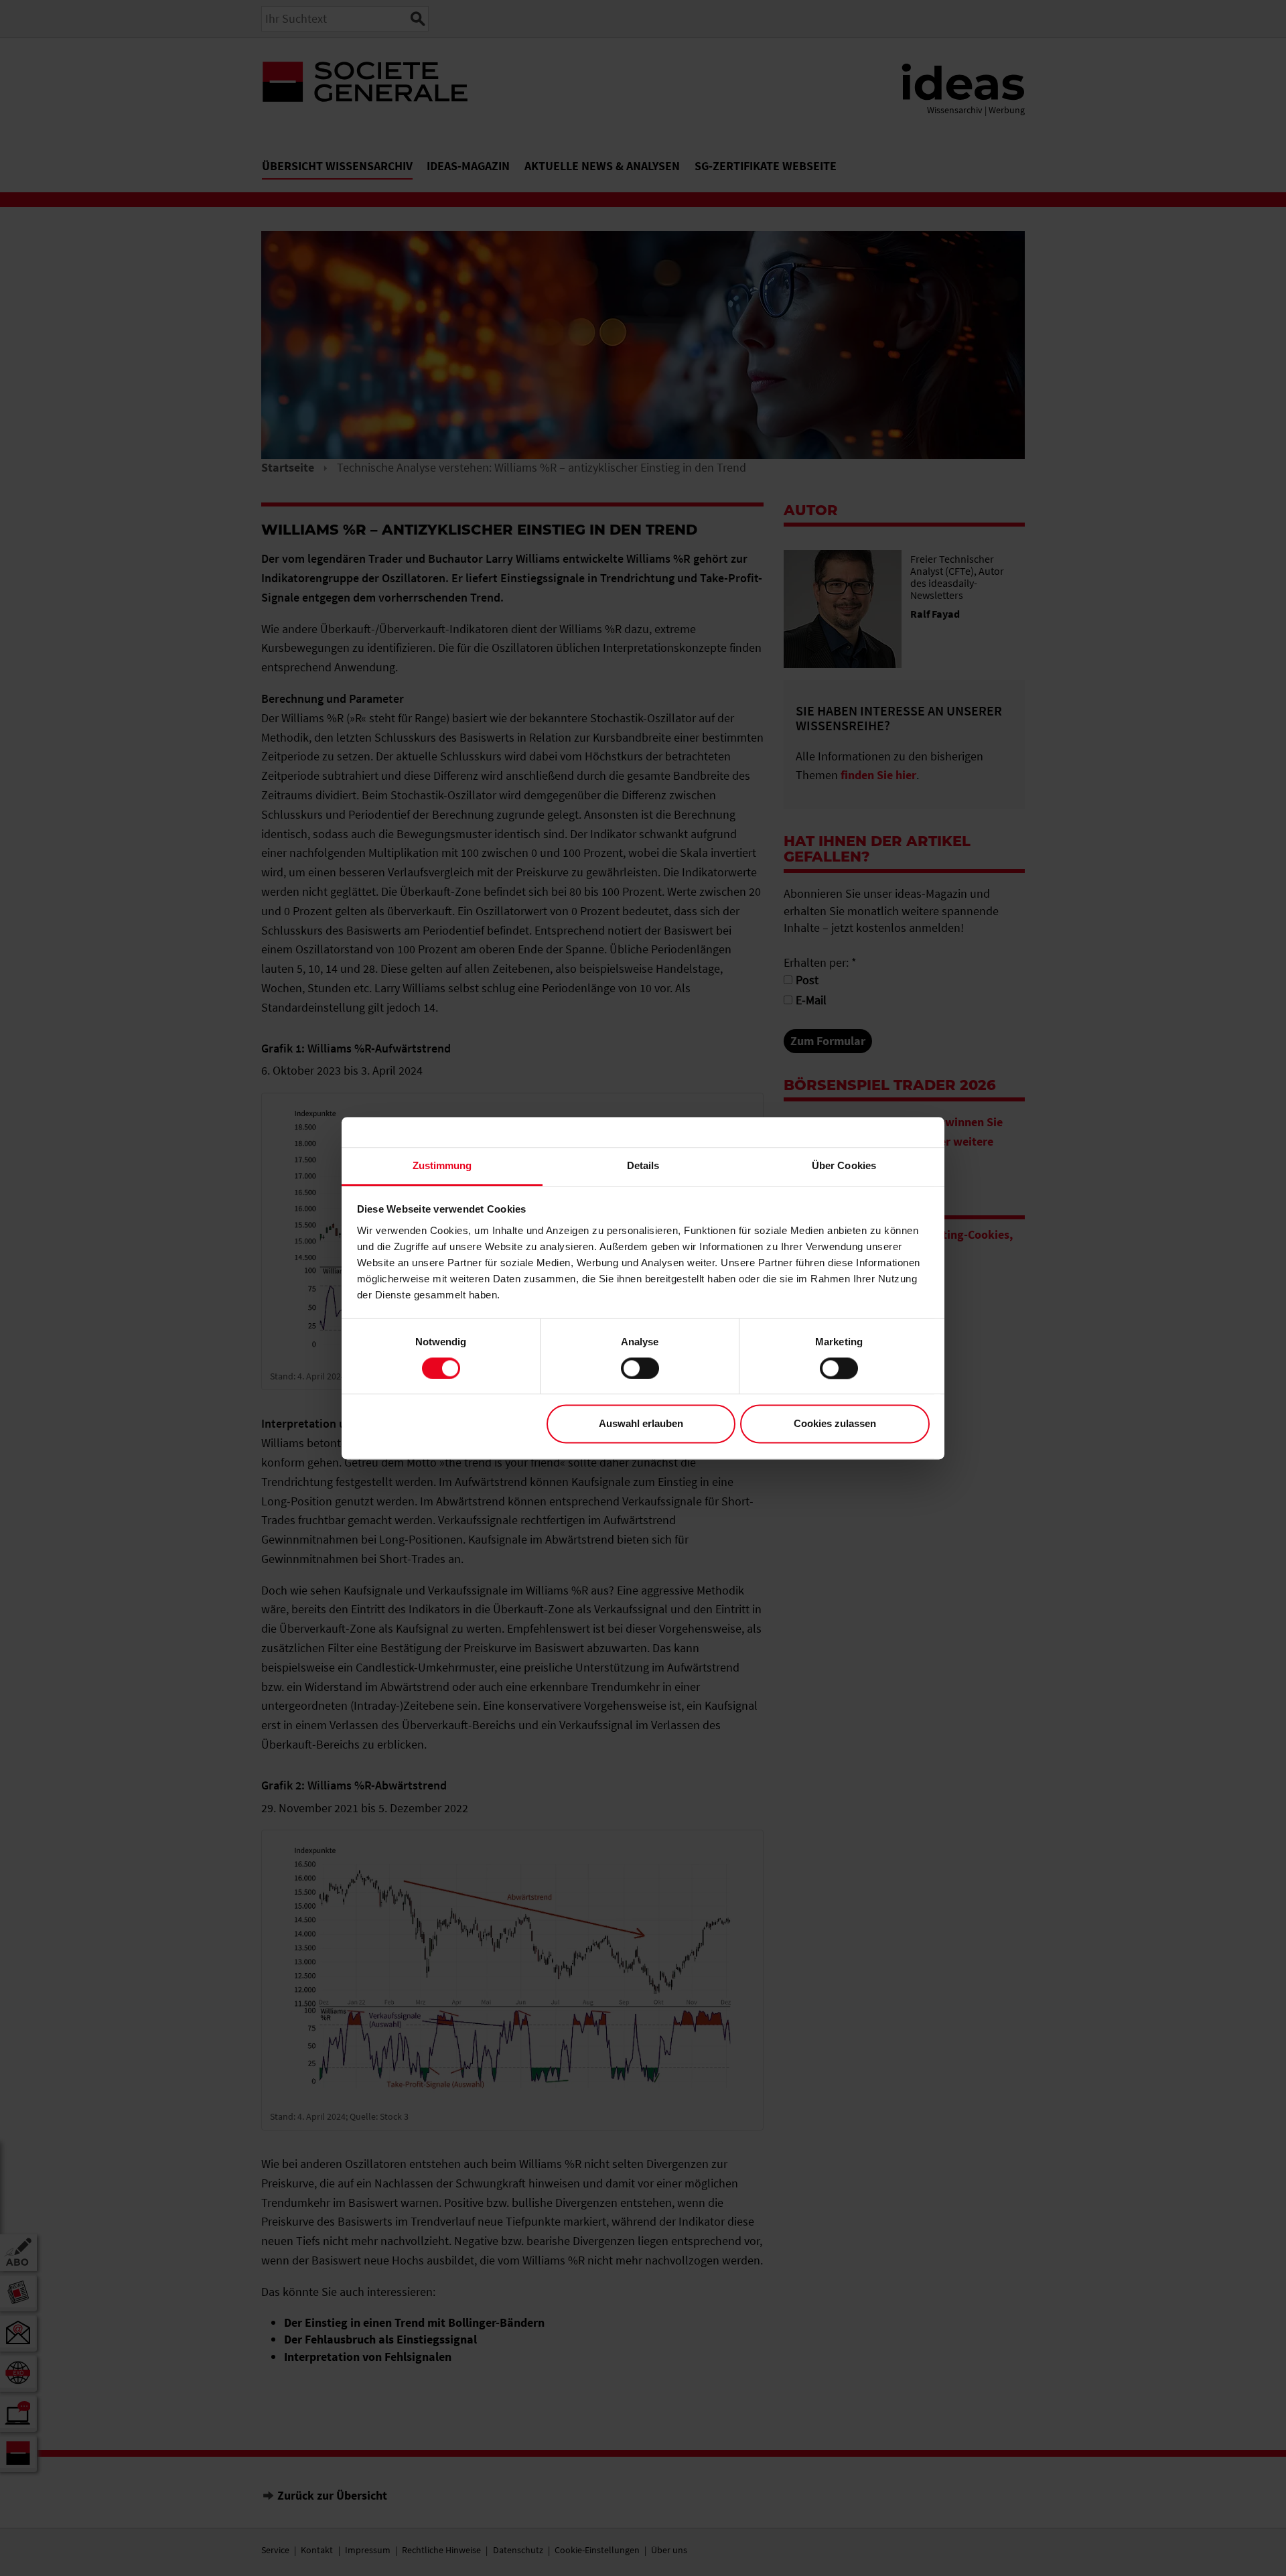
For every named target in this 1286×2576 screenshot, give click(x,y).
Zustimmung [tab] (442, 1165)
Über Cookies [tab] (844, 1165)
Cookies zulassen (835, 1424)
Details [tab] (643, 1165)
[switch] (640, 1368)
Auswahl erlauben (641, 1424)
